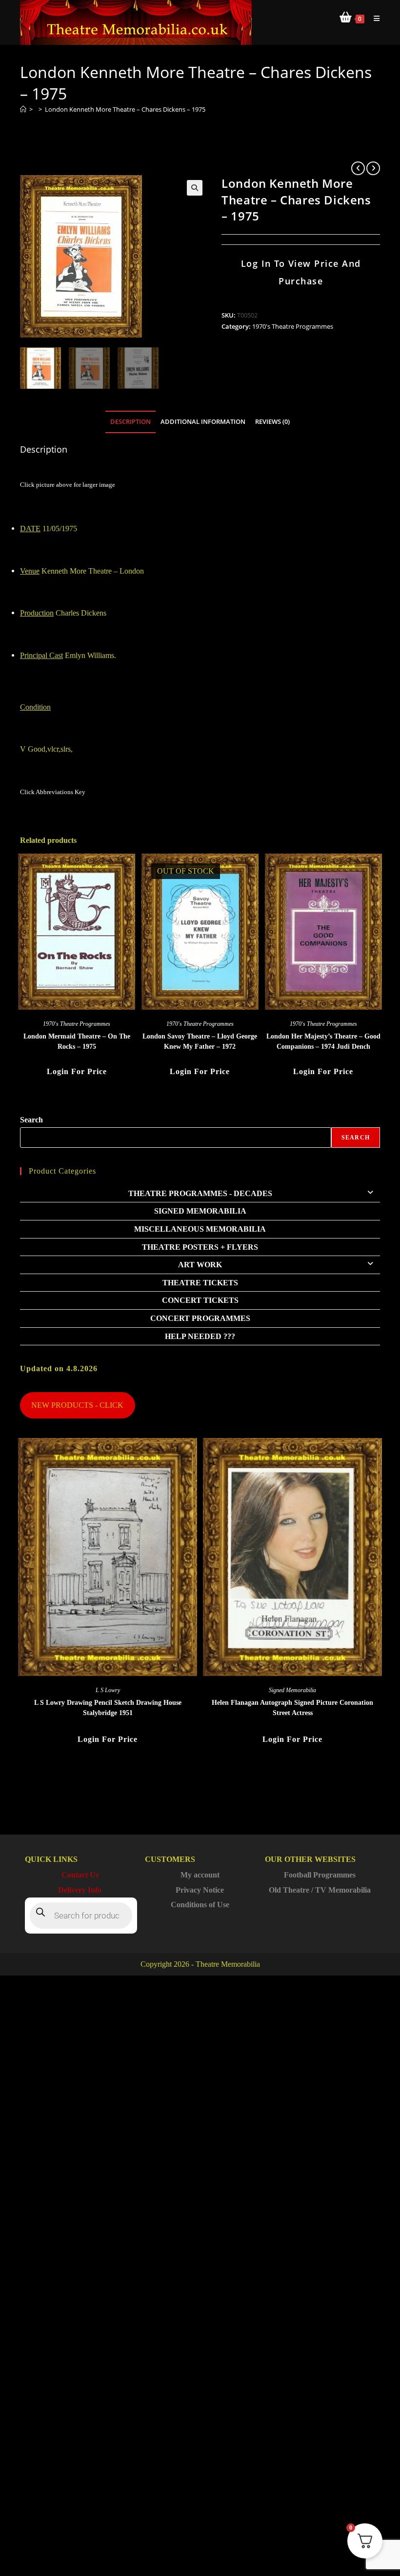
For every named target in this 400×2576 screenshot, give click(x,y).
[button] (195, 188)
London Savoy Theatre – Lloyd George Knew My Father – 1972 (200, 1041)
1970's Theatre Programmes (293, 326)
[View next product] (373, 168)
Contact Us (80, 1875)
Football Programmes (320, 1875)
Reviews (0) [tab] (272, 422)
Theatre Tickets (200, 1283)
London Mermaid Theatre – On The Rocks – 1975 (77, 1041)
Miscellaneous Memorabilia (200, 1229)
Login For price (77, 1071)
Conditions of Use (200, 1905)
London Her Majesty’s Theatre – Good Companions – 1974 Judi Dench (323, 1041)
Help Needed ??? (200, 1336)
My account (200, 1875)
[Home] (23, 109)
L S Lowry (108, 1690)
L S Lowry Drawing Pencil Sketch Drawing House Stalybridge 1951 (108, 1708)
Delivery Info (80, 1890)
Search (31, 1120)
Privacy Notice (200, 1890)
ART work (200, 1265)
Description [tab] (130, 422)
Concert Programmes (200, 1318)
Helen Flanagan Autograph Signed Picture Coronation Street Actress (292, 1708)
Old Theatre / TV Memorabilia (320, 1890)
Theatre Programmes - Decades (200, 1193)
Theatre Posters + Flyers (200, 1247)
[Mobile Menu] (373, 18)
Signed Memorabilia (200, 1211)
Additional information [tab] (203, 422)
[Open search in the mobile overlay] (81, 1916)
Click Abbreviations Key (53, 792)
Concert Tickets (200, 1300)
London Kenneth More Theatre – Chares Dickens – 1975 (125, 109)
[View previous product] (358, 168)
